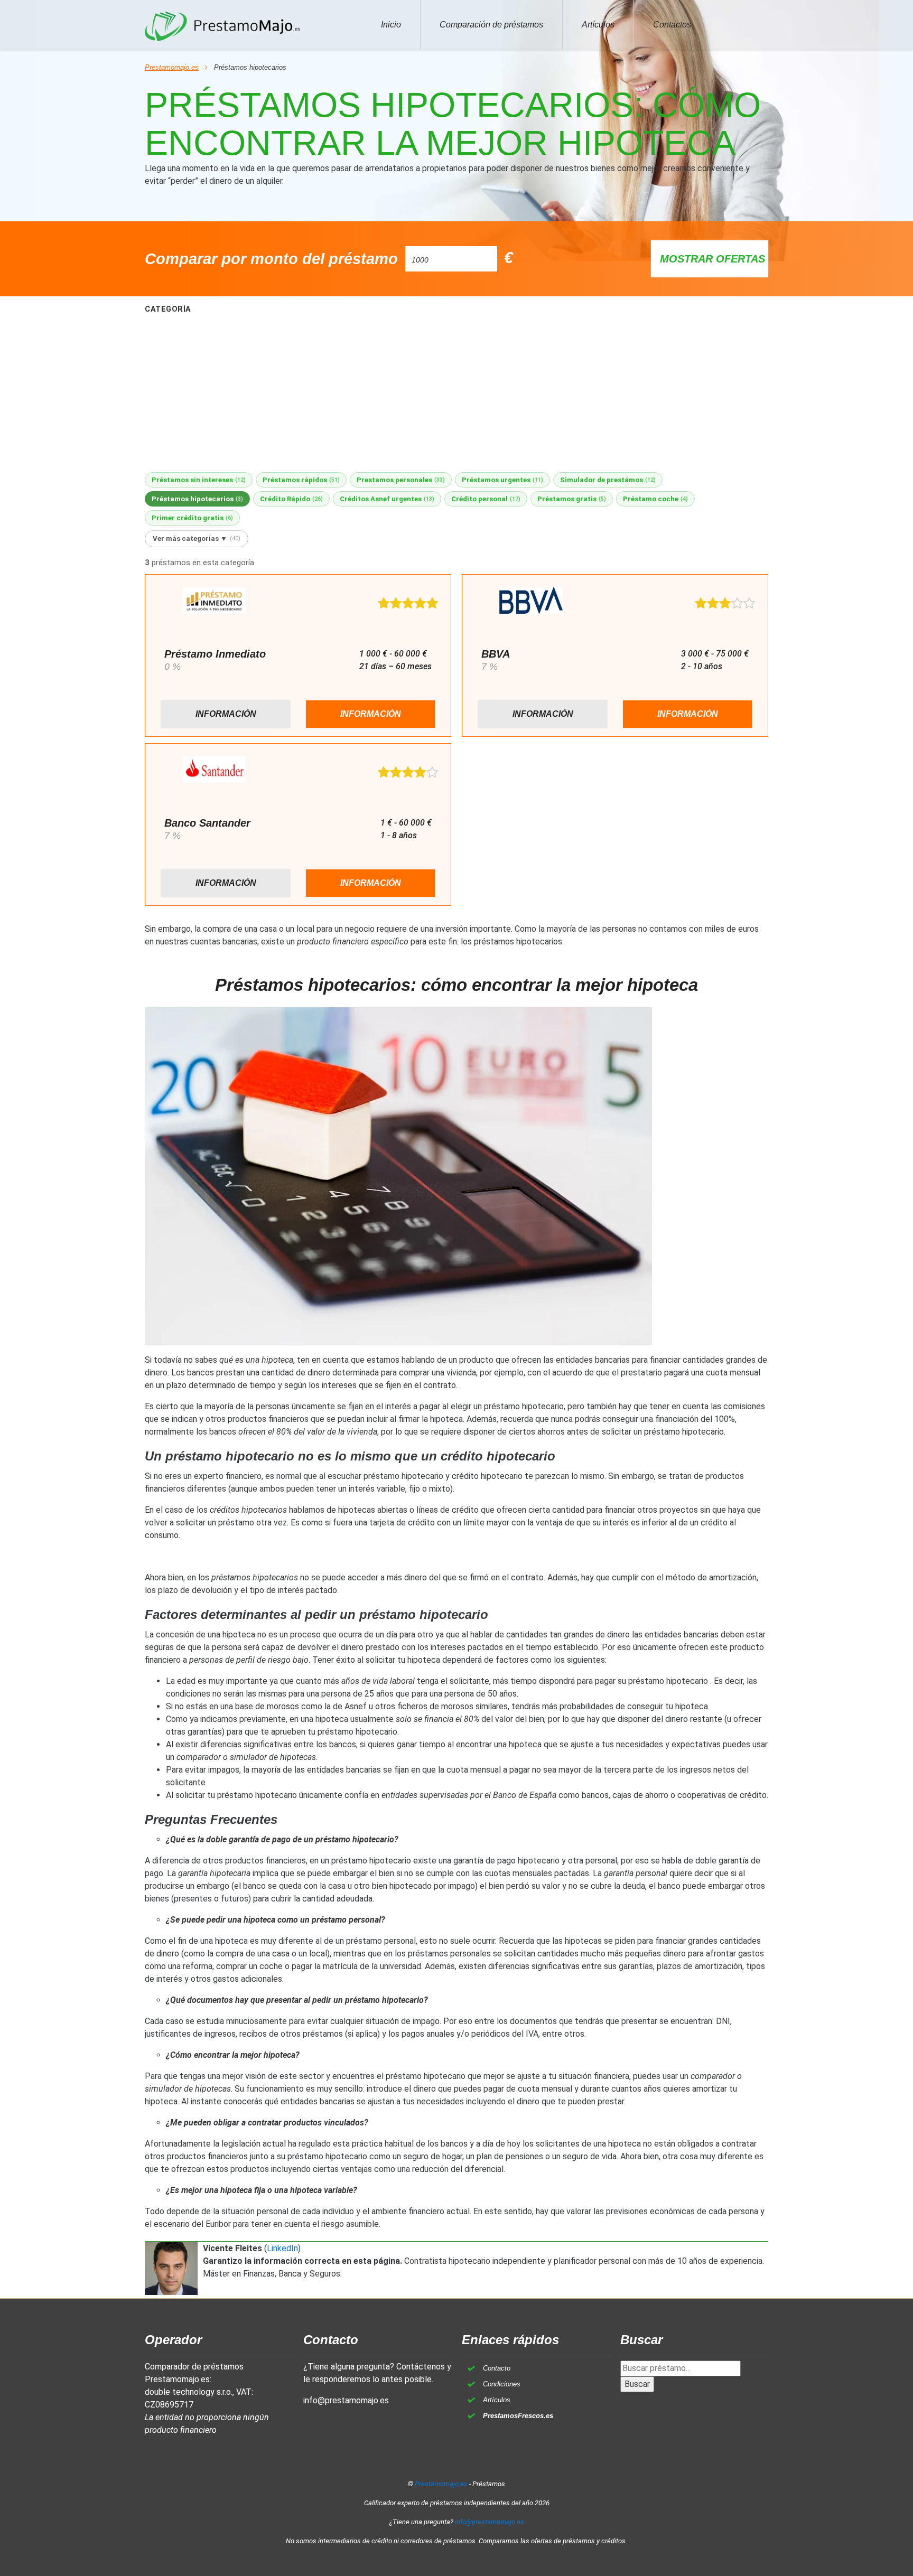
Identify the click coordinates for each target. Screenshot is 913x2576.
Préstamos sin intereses (199, 480)
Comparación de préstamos (491, 25)
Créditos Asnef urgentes (387, 499)
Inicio (391, 25)
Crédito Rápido (291, 499)
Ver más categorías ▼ (197, 538)
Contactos (672, 25)
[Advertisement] (456, 394)
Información (226, 714)
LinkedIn (282, 2248)
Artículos (598, 25)
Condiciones (502, 2384)
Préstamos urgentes (502, 480)
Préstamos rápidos (301, 480)
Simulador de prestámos (608, 480)
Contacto (497, 2368)
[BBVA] (531, 602)
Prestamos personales (401, 480)
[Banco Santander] (214, 771)
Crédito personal (486, 499)
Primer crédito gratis (192, 518)
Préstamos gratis (572, 499)
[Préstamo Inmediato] (214, 602)
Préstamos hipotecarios (197, 499)
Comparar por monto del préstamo (271, 259)
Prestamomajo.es (172, 67)
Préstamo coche (655, 499)
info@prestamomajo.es (346, 2400)
